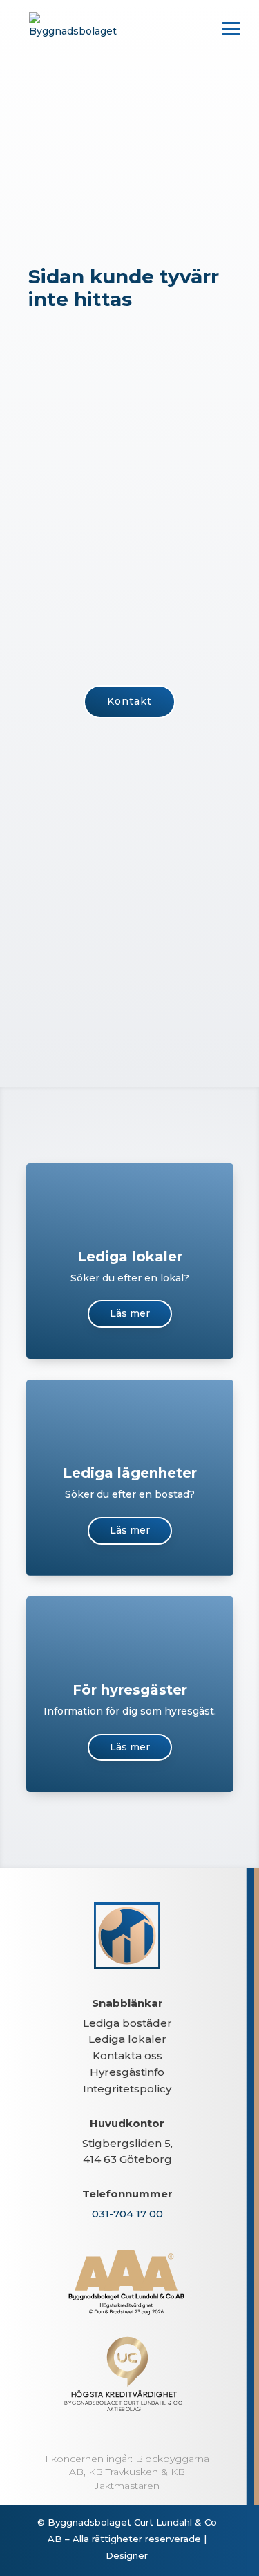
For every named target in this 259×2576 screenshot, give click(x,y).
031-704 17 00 (127, 2214)
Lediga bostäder (127, 2023)
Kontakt (129, 701)
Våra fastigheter (130, 970)
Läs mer (130, 1313)
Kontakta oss (127, 2055)
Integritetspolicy (127, 2089)
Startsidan (130, 814)
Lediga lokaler (127, 2039)
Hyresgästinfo (127, 2072)
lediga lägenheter (151, 449)
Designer (127, 2555)
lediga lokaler (64, 465)
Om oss (129, 892)
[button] (231, 28)
